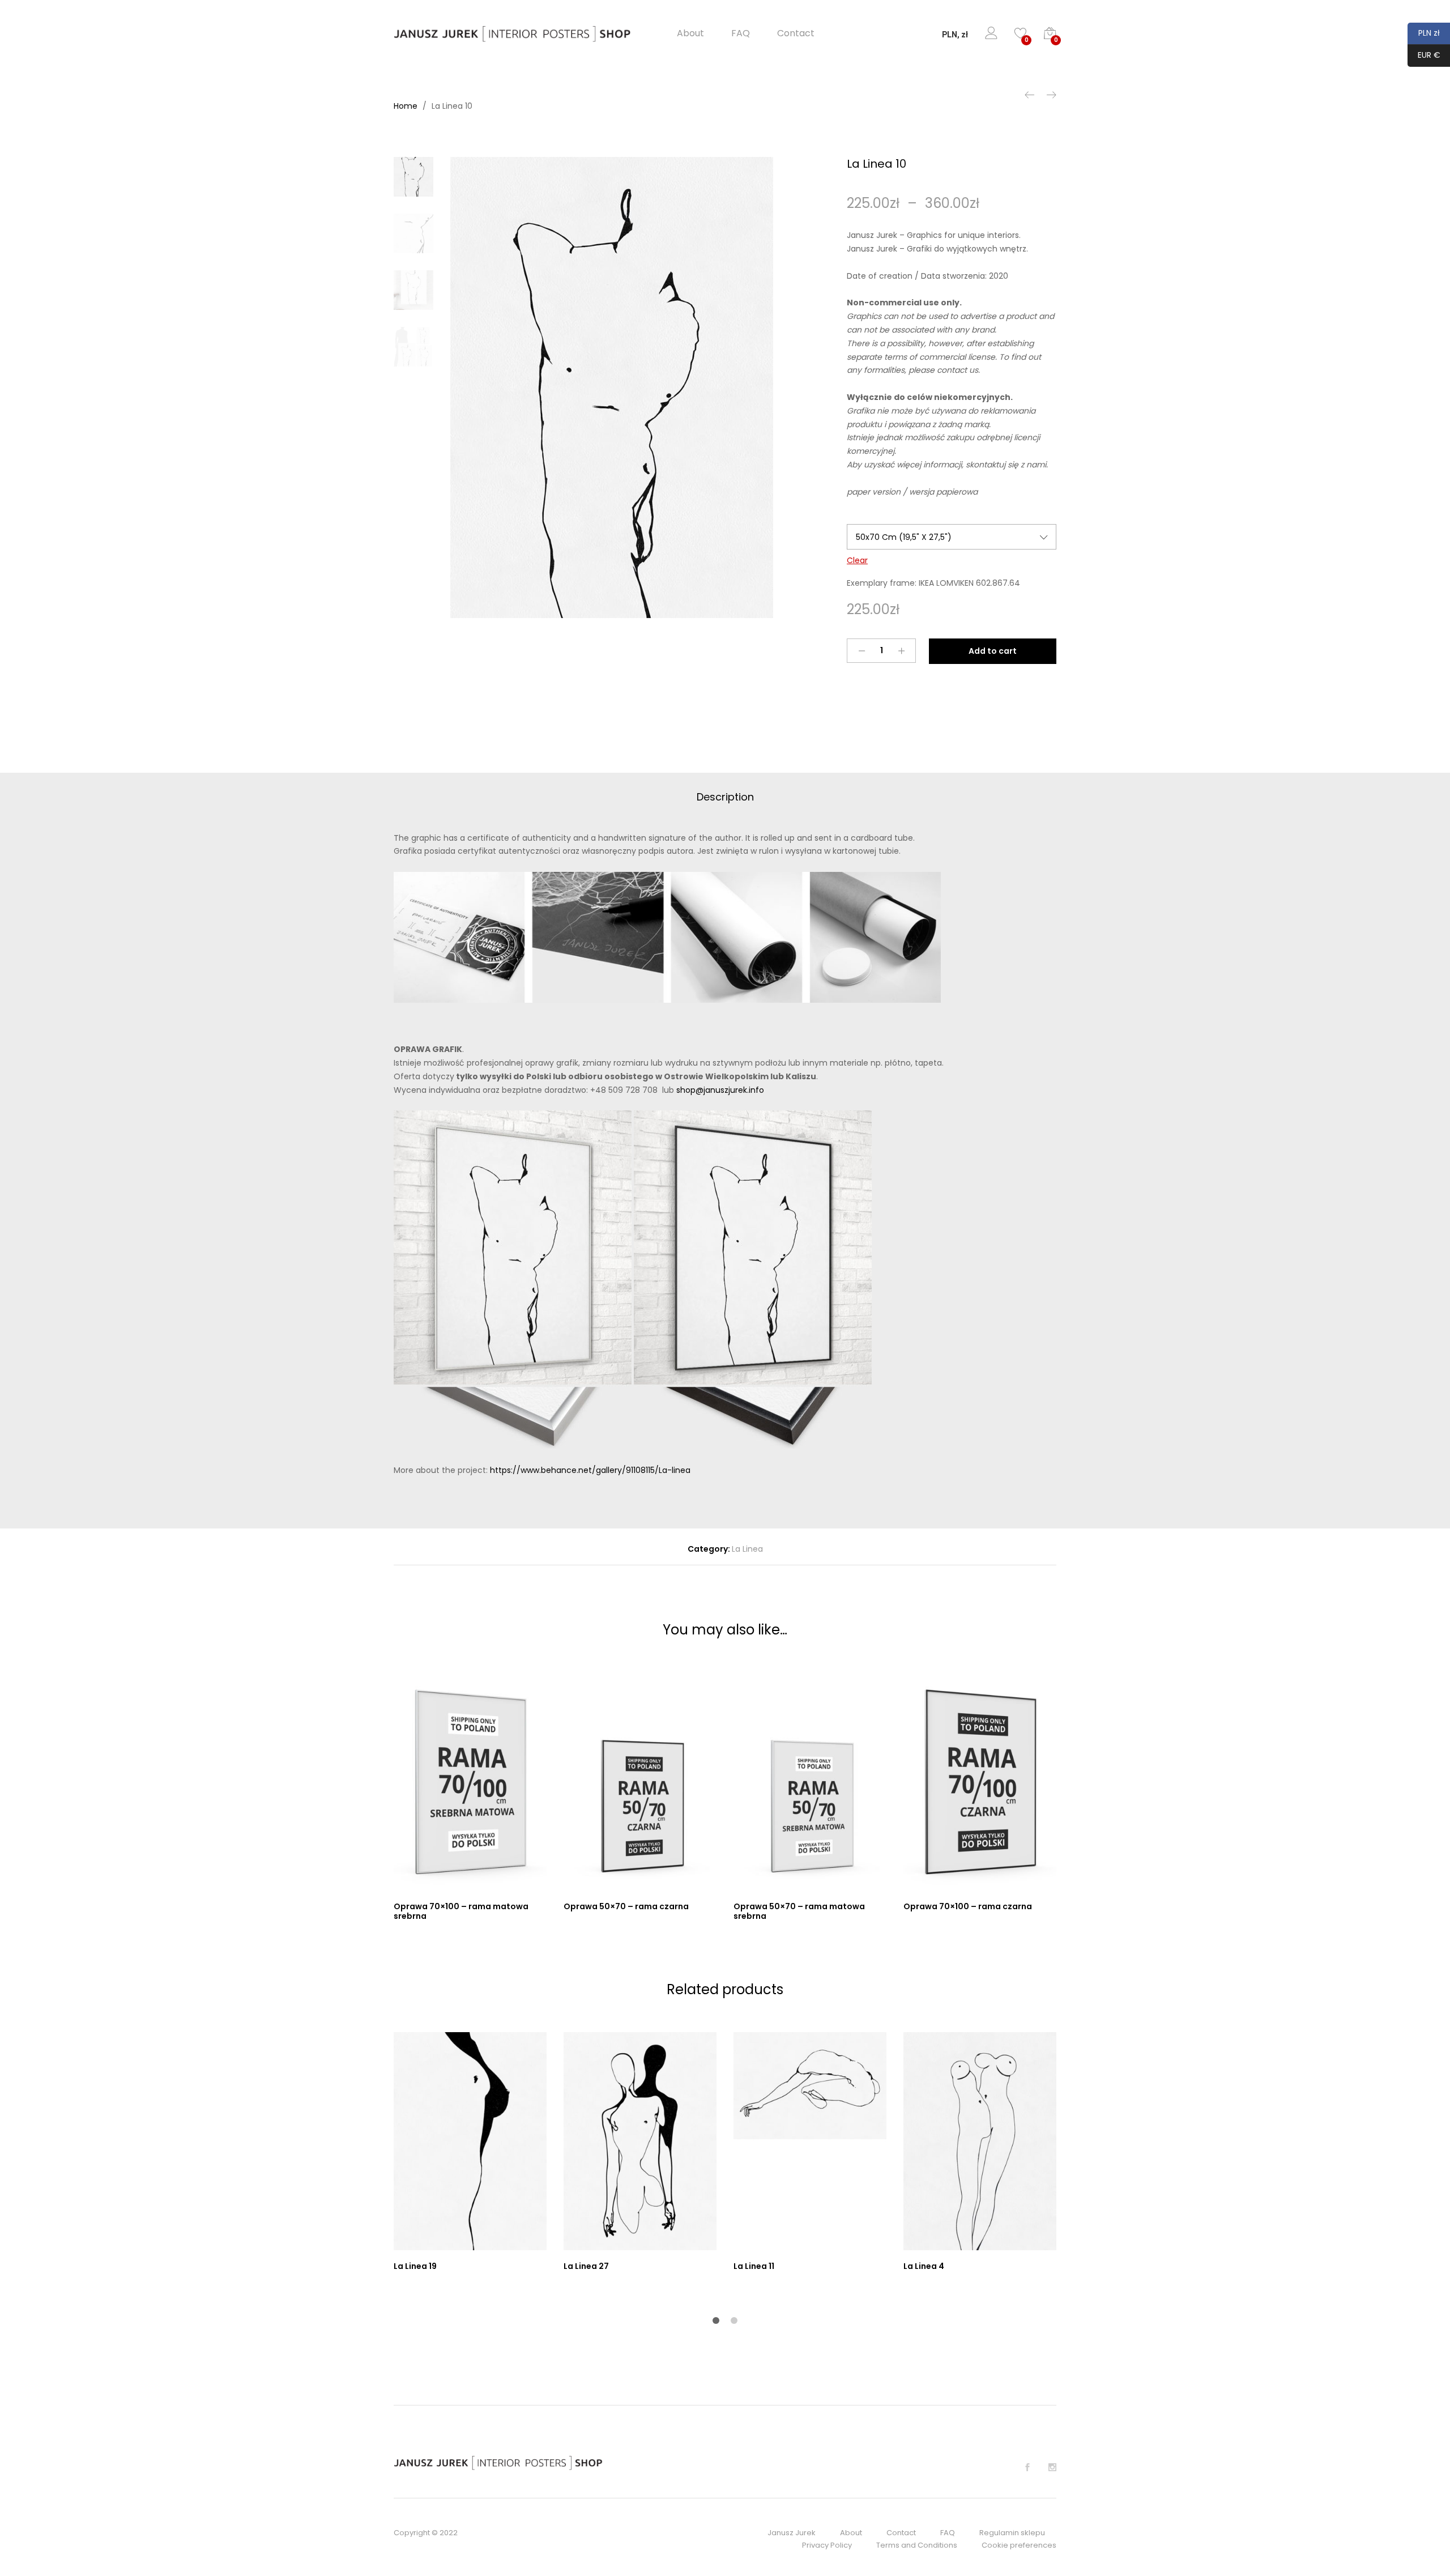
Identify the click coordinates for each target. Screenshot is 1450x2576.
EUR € (1424, 55)
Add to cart (993, 651)
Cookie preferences (1019, 2545)
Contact (796, 33)
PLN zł (1424, 33)
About (690, 33)
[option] (612, 388)
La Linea (747, 1549)
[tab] (725, 797)
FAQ (741, 33)
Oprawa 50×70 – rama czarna (626, 1906)
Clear (857, 560)
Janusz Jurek (792, 2533)
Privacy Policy (827, 2545)
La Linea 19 (415, 2266)
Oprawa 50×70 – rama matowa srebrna (799, 1911)
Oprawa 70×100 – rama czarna (968, 1906)
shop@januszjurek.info (720, 1090)
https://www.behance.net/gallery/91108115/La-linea (590, 1470)
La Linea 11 (754, 2266)
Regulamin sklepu (1012, 2533)
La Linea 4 (924, 2266)
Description (725, 797)
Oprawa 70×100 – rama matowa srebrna (461, 1911)
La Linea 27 (586, 2266)
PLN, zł (955, 35)
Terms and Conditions (917, 2545)
